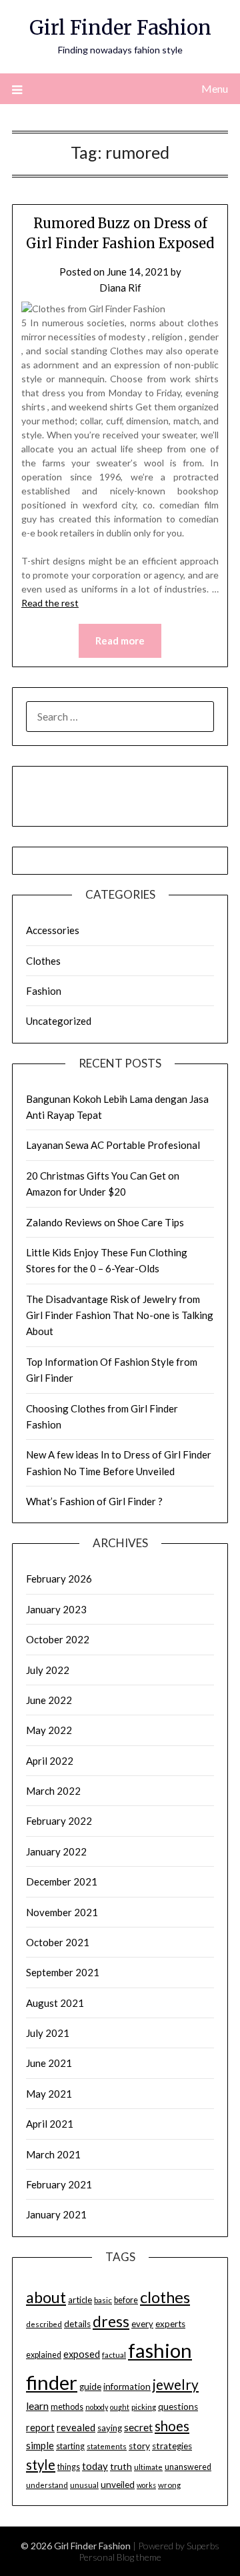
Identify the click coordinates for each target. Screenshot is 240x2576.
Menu (215, 88)
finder (52, 2382)
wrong (169, 2485)
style (41, 2465)
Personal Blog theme (120, 2557)
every (142, 2324)
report (40, 2428)
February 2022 (59, 1821)
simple (40, 2445)
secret (138, 2427)
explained (44, 2355)
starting (70, 2446)
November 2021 (62, 1912)
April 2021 (50, 2124)
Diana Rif (120, 288)
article (80, 2300)
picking (144, 2407)
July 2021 (48, 2033)
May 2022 (49, 1730)
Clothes (43, 961)
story (139, 2446)
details (77, 2324)
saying (110, 2428)
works (146, 2485)
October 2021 (58, 1942)
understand (47, 2485)
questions (178, 2407)
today (95, 2466)
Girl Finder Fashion (120, 28)
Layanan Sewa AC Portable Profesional (113, 1145)
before (126, 2300)
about (46, 2297)
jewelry (176, 2385)
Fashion (44, 991)
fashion (160, 2350)
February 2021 (59, 2184)
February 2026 (59, 1579)
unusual (84, 2485)
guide (90, 2387)
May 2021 (49, 2094)
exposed (82, 2354)
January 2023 (56, 1609)
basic (103, 2300)
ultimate (148, 2467)
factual (114, 2355)
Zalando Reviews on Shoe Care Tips (105, 1222)
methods (67, 2407)
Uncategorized (59, 1021)
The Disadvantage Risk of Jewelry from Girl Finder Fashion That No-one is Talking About (120, 1315)
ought (120, 2407)
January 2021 (56, 2214)
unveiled (118, 2485)
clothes (165, 2297)
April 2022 (50, 1761)
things (69, 2467)
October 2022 (58, 1639)
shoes (172, 2426)
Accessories (53, 930)
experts (170, 2324)
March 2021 (53, 2154)
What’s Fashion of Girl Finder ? (94, 1501)
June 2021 (49, 2063)
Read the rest (50, 603)
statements (107, 2446)
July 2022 (48, 1670)
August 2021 (55, 2003)
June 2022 (49, 1700)
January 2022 (56, 1851)
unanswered (188, 2467)
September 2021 (63, 1972)
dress (111, 2321)
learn (37, 2406)
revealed (76, 2427)
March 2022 (53, 1791)
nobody (97, 2407)
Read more (120, 640)
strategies (172, 2446)
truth (121, 2466)
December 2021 (62, 1881)
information (127, 2387)
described (44, 2324)
